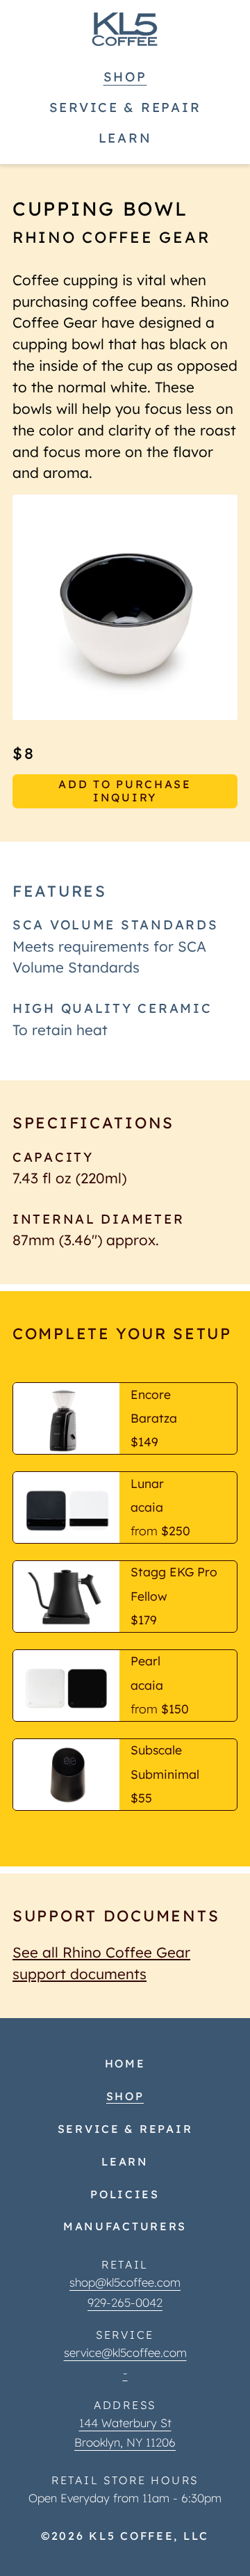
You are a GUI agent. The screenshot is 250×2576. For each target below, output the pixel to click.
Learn (125, 138)
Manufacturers (125, 2226)
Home (125, 2063)
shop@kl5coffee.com (125, 2282)
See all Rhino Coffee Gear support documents (101, 1963)
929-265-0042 (125, 2302)
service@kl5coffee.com (125, 2352)
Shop (125, 77)
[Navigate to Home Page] (125, 29)
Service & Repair (125, 107)
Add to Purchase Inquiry (125, 791)
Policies (125, 2194)
